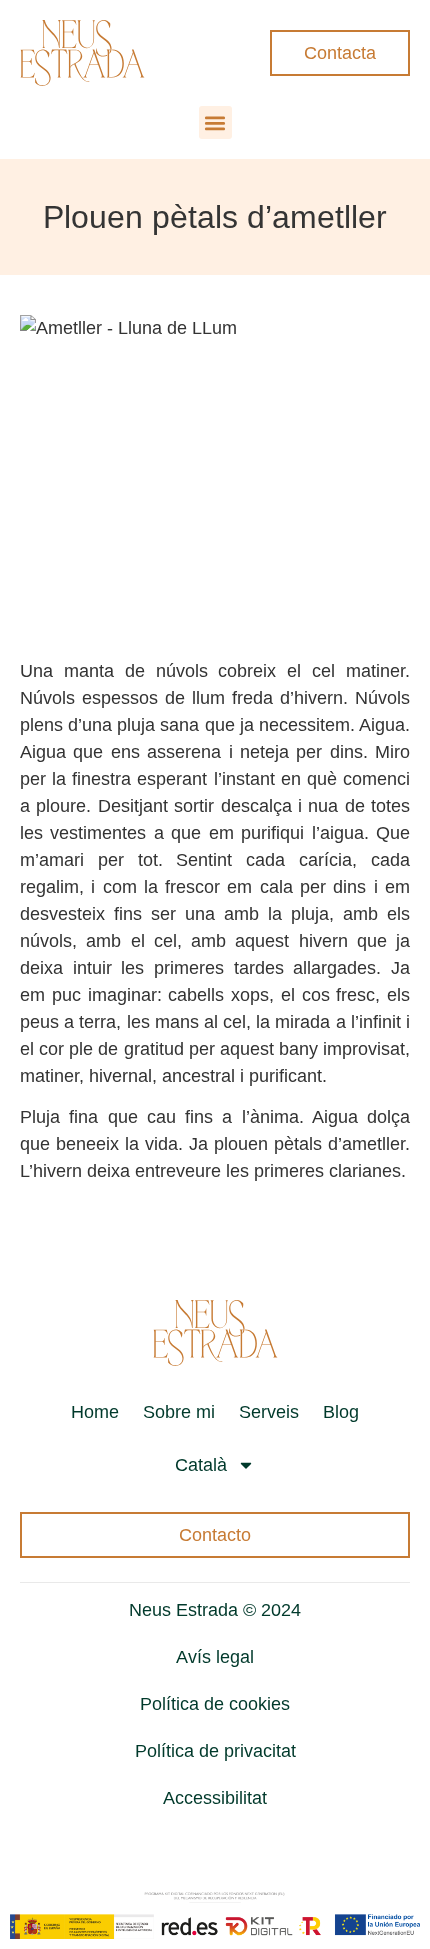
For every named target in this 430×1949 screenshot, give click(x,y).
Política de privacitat (215, 1751)
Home (95, 1412)
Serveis (269, 1412)
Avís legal (215, 1657)
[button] (215, 122)
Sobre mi (179, 1412)
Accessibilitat (215, 1798)
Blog (341, 1412)
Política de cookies (215, 1704)
